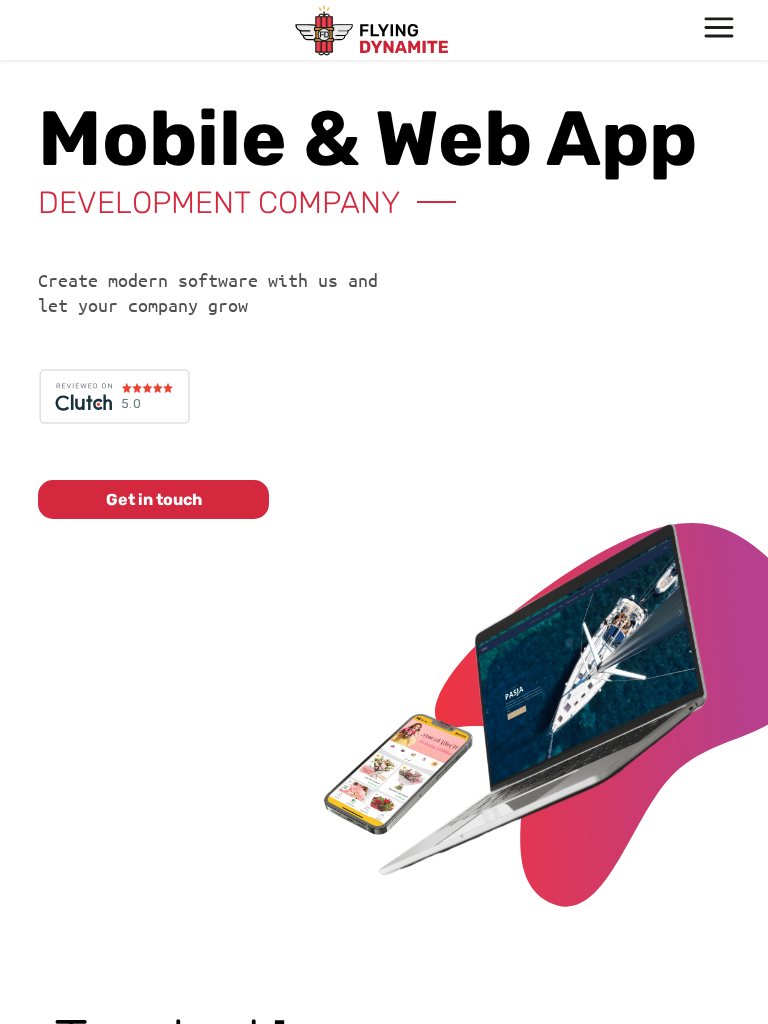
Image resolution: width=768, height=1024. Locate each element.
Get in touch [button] (154, 499)
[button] (719, 30)
